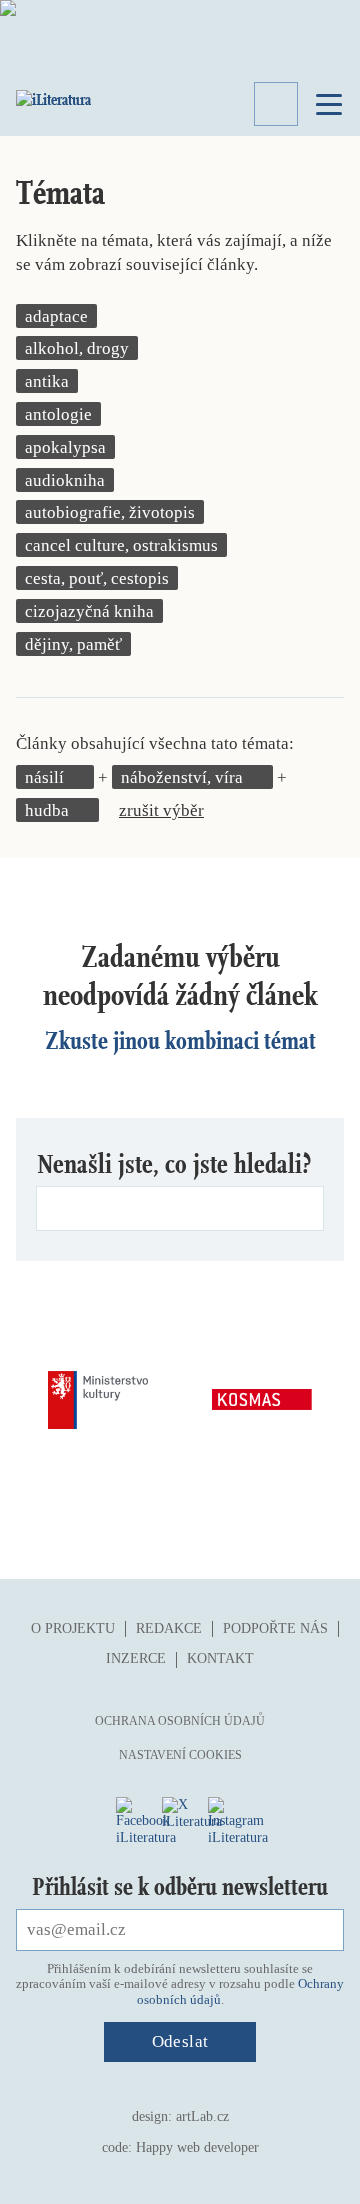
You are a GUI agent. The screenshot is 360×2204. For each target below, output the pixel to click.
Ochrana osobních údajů (180, 1721)
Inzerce (136, 1658)
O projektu (73, 1628)
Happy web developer (197, 2147)
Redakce (169, 1628)
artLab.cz (202, 2116)
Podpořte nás (275, 1628)
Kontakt (220, 1658)
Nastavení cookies (180, 1755)
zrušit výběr (161, 810)
